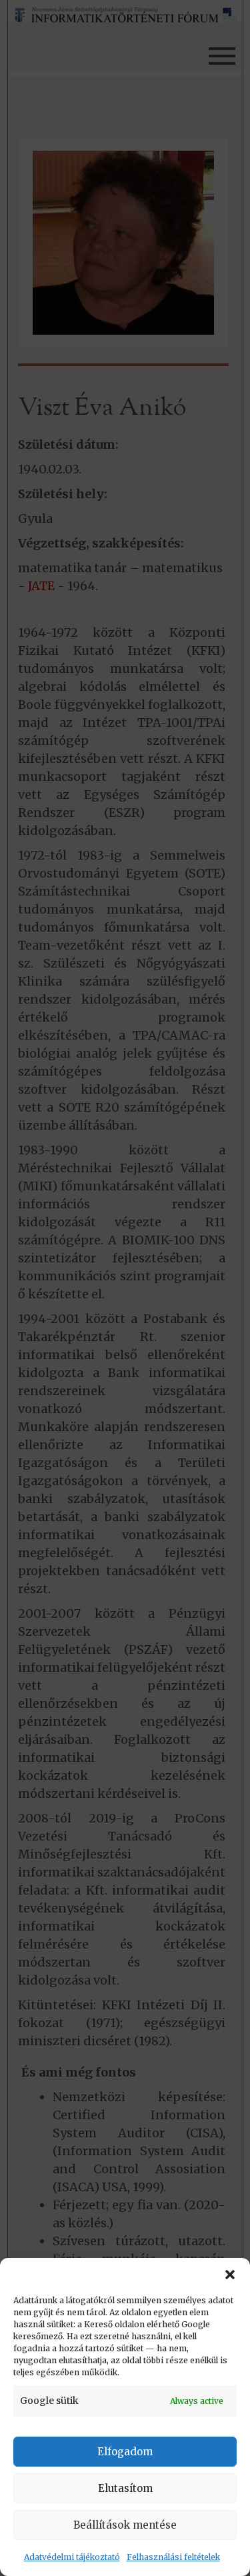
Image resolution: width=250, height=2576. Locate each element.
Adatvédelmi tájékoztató (72, 2557)
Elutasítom (125, 2488)
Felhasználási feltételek (173, 2557)
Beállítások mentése (125, 2525)
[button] (230, 2275)
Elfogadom (125, 2452)
